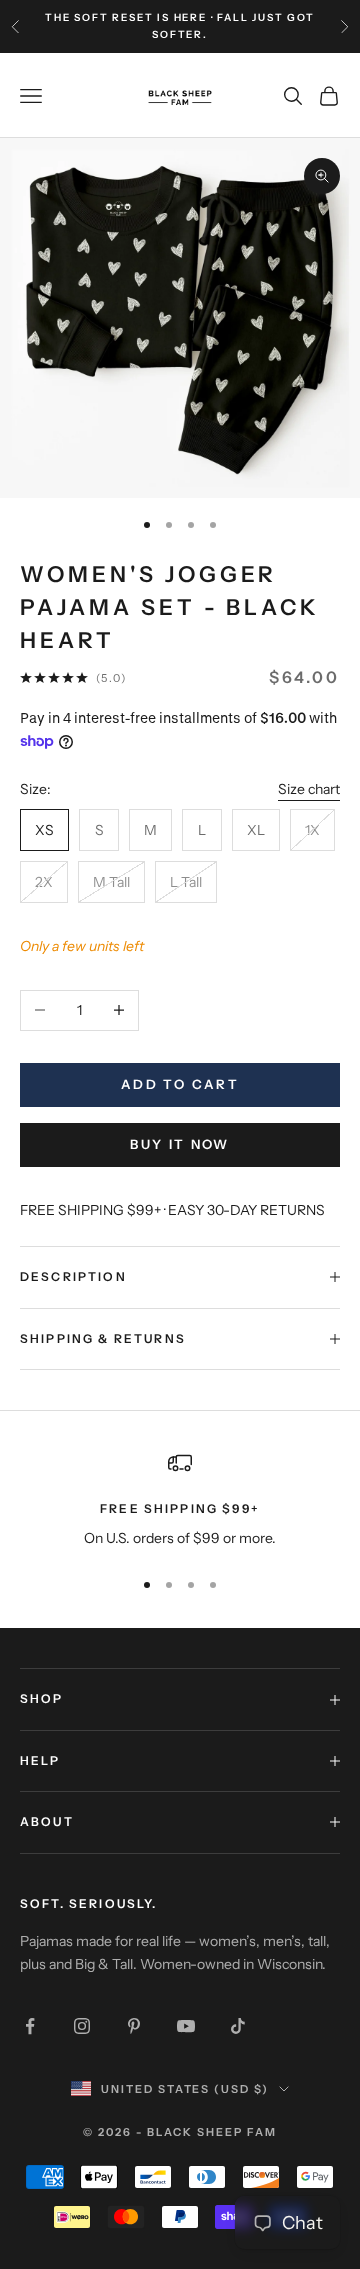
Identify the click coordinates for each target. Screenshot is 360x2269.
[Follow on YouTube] (186, 2026)
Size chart (309, 789)
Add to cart (180, 1084)
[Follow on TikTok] (238, 2026)
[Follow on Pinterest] (134, 2026)
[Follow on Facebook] (30, 2026)
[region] (180, 1500)
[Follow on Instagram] (82, 2026)
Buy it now (179, 1144)
